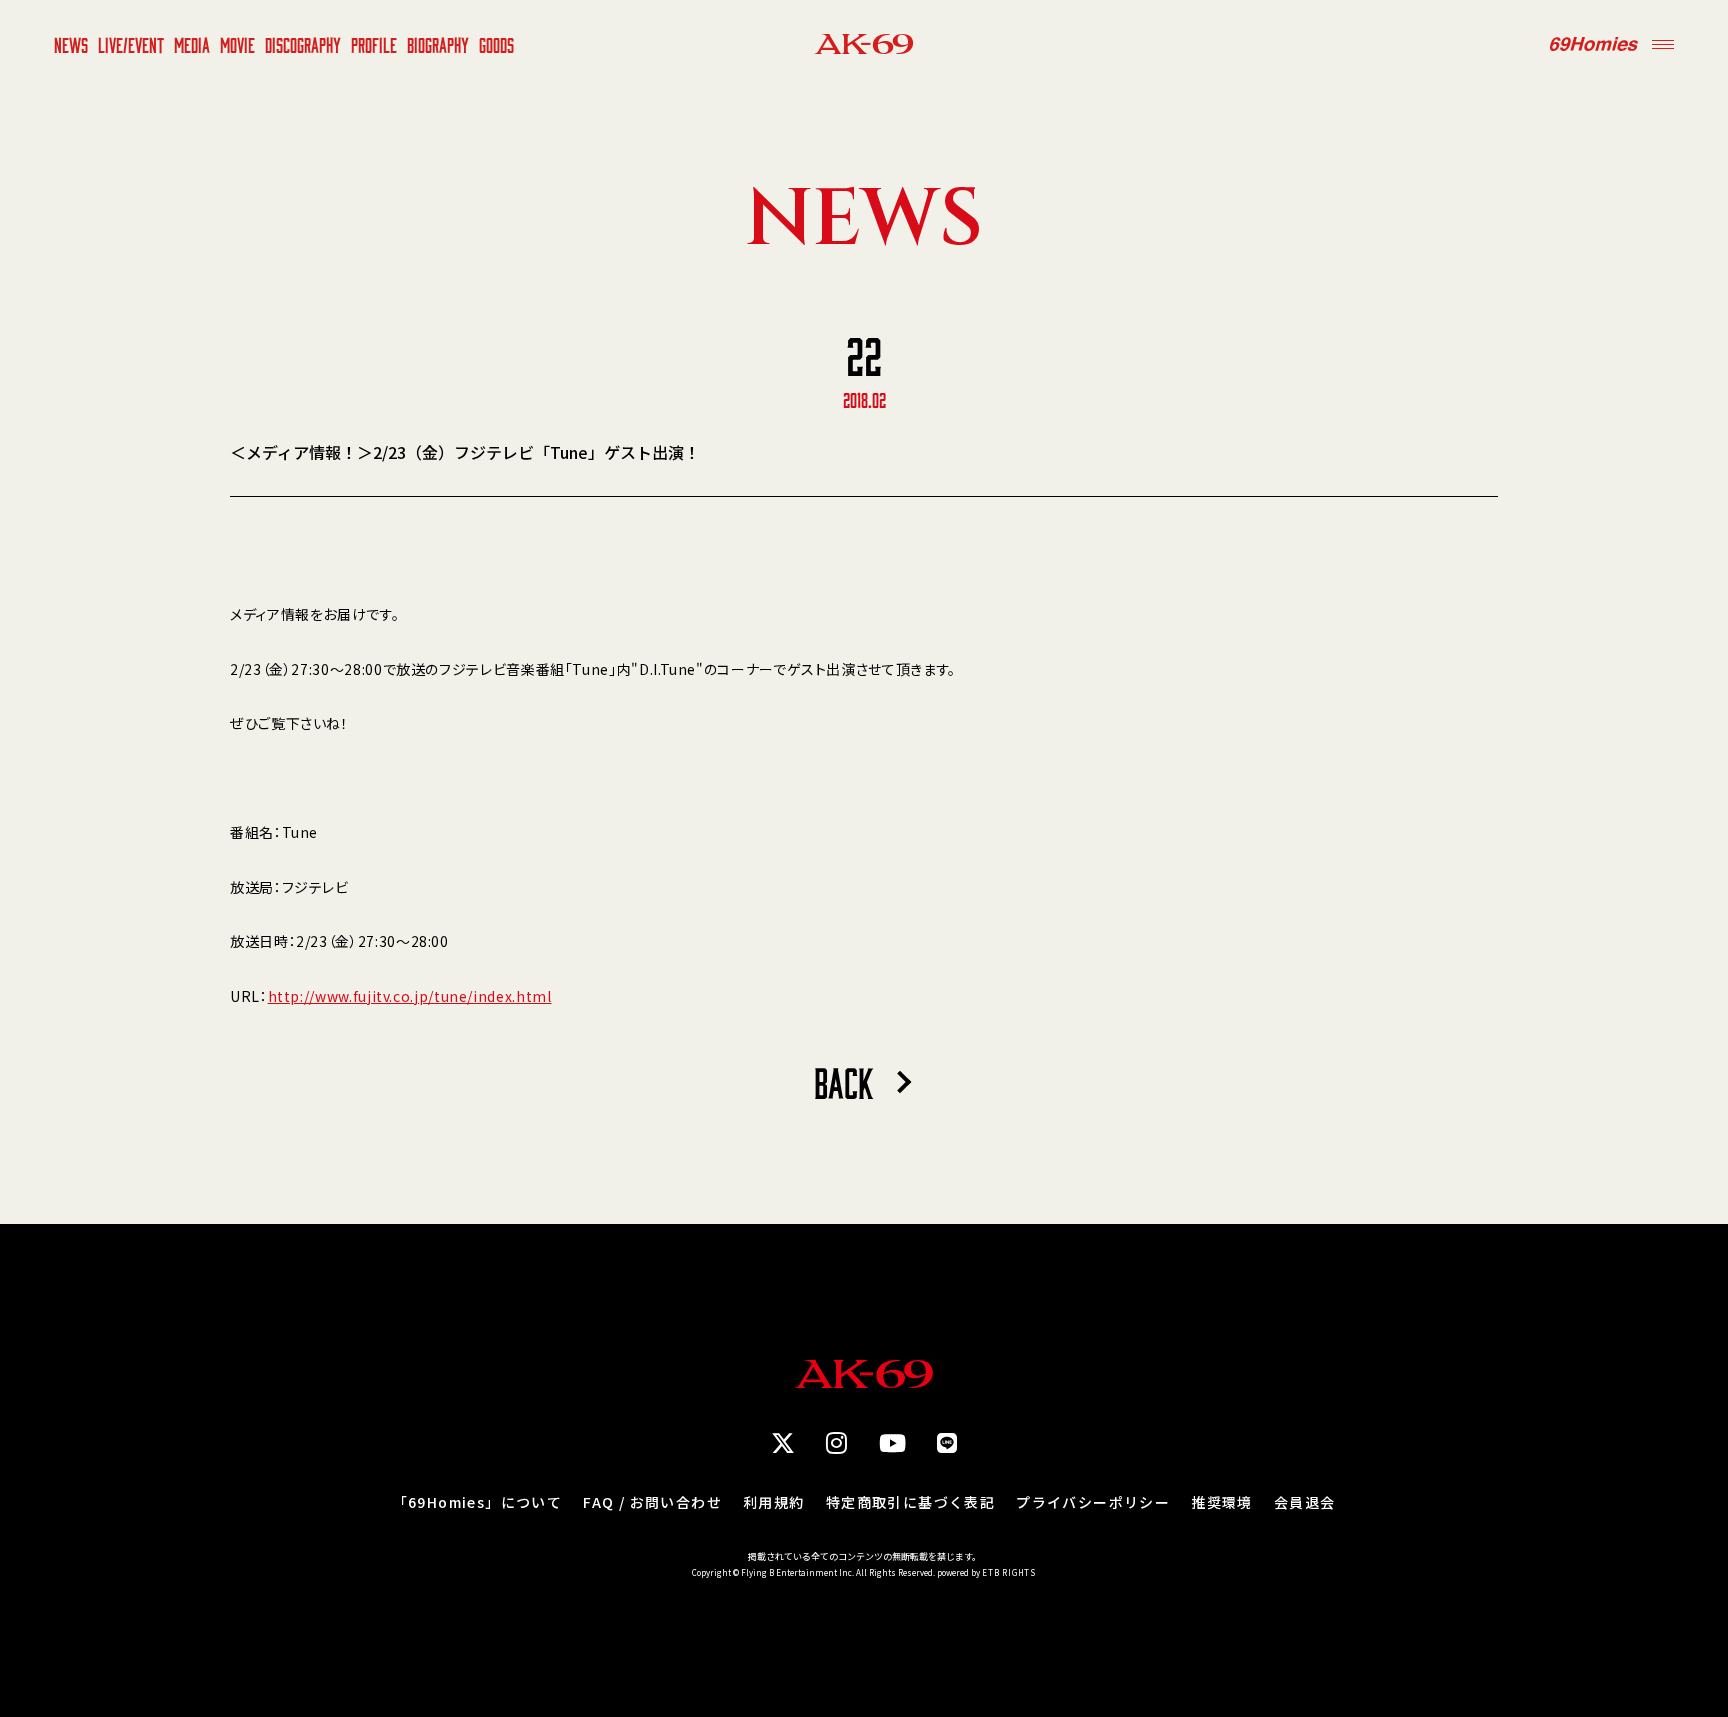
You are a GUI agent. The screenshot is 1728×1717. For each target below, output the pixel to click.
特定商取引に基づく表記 (910, 1502)
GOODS (496, 44)
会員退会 (1305, 1502)
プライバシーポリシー (1093, 1502)
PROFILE (374, 44)
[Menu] (1663, 44)
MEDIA (192, 44)
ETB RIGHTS (1009, 1572)
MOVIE (237, 44)
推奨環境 (1222, 1502)
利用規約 (774, 1502)
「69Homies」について (478, 1502)
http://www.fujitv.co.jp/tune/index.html (410, 996)
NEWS (71, 44)
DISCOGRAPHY (303, 44)
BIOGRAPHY (438, 44)
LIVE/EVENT (131, 44)
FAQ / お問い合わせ (652, 1502)
